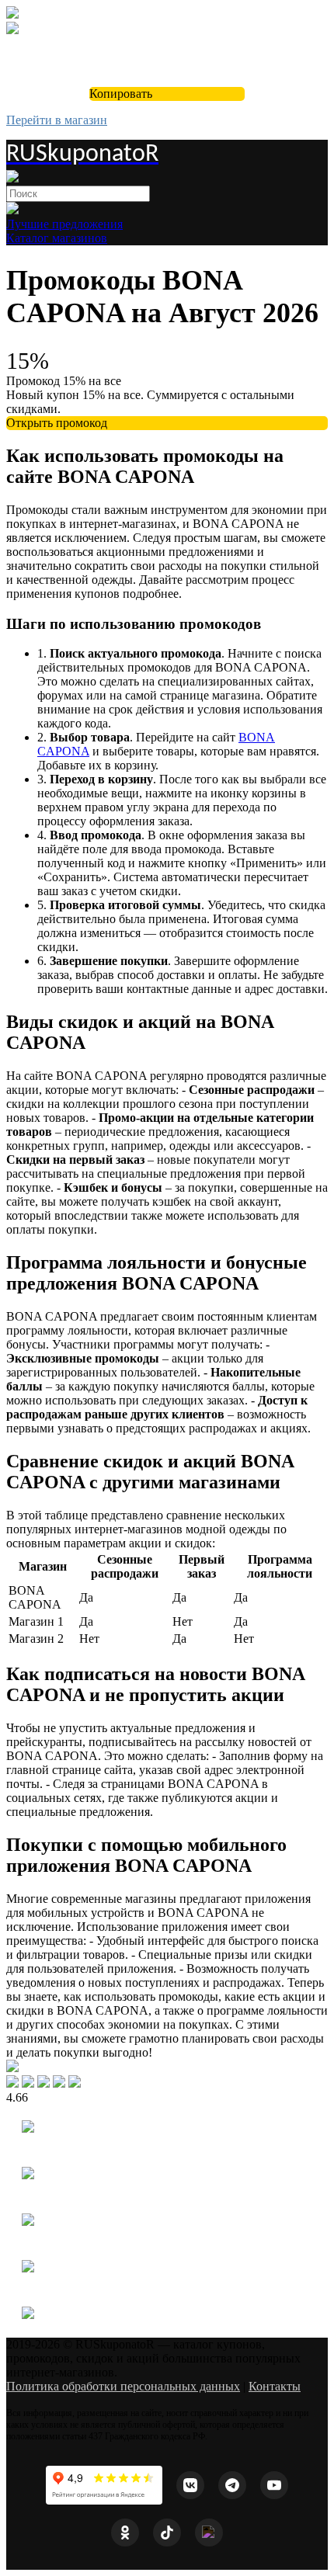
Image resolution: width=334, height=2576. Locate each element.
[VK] (190, 2485)
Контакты (275, 2386)
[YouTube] (274, 2485)
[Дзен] (209, 2533)
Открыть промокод (57, 423)
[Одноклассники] (125, 2533)
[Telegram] (232, 2485)
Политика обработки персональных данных (123, 2386)
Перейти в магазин (57, 120)
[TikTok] (167, 2533)
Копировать (121, 94)
